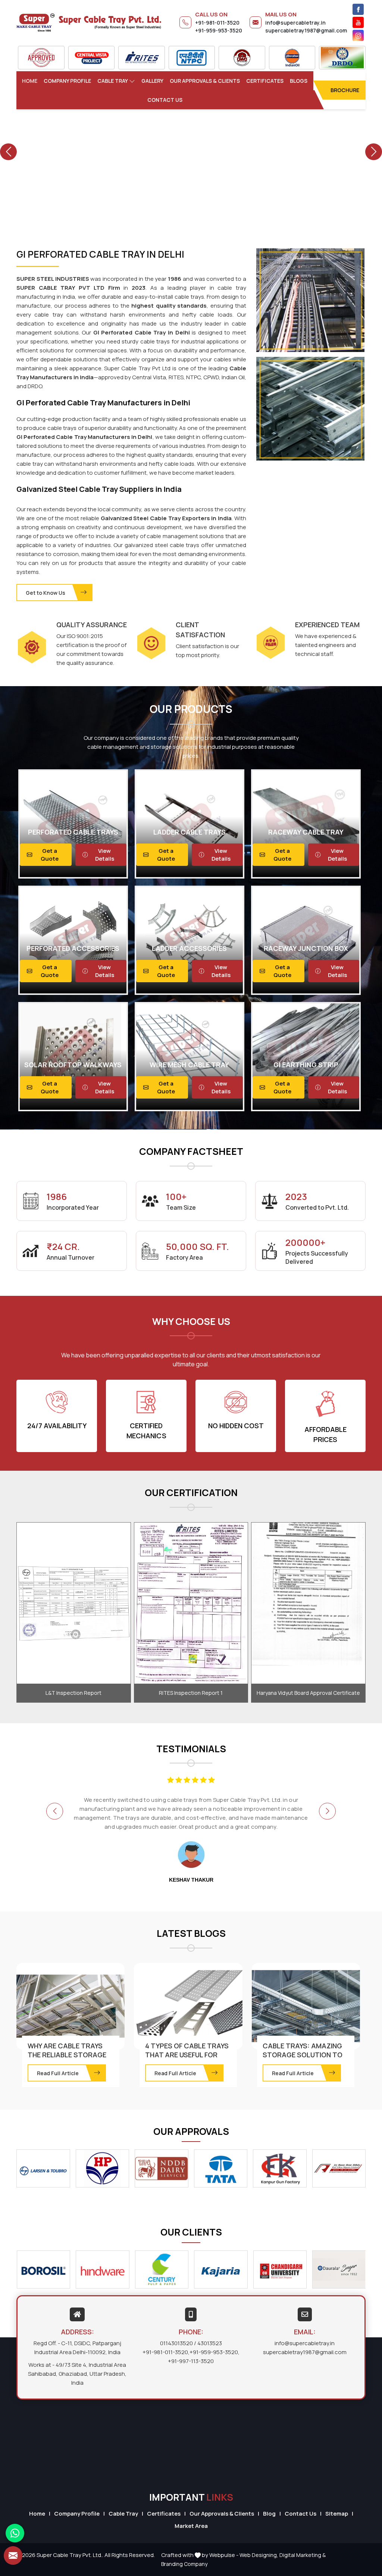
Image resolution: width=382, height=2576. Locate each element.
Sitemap (337, 2514)
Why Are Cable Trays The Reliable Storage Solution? (67, 2055)
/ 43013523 (208, 2343)
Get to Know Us (46, 593)
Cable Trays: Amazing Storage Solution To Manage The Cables (303, 2055)
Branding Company (184, 2564)
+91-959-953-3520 (219, 30)
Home (30, 81)
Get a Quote (50, 855)
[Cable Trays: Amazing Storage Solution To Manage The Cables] (306, 2006)
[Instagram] (358, 35)
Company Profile (67, 81)
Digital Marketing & (303, 2555)
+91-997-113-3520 (191, 2361)
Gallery (152, 81)
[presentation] (55, 1811)
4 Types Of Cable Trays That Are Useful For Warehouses (187, 2055)
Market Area (191, 2526)
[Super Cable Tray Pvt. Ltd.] (89, 22)
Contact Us (165, 100)
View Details (105, 855)
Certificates (265, 81)
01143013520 (176, 2343)
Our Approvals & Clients (205, 81)
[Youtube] (358, 22)
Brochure (345, 90)
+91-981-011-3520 (217, 23)
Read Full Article (58, 2073)
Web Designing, (259, 2555)
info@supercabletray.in (295, 23)
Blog (269, 2514)
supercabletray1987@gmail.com (306, 30)
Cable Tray (113, 81)
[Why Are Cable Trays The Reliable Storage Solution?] (71, 2006)
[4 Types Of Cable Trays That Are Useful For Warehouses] (188, 2006)
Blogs (299, 81)
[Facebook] (358, 9)
